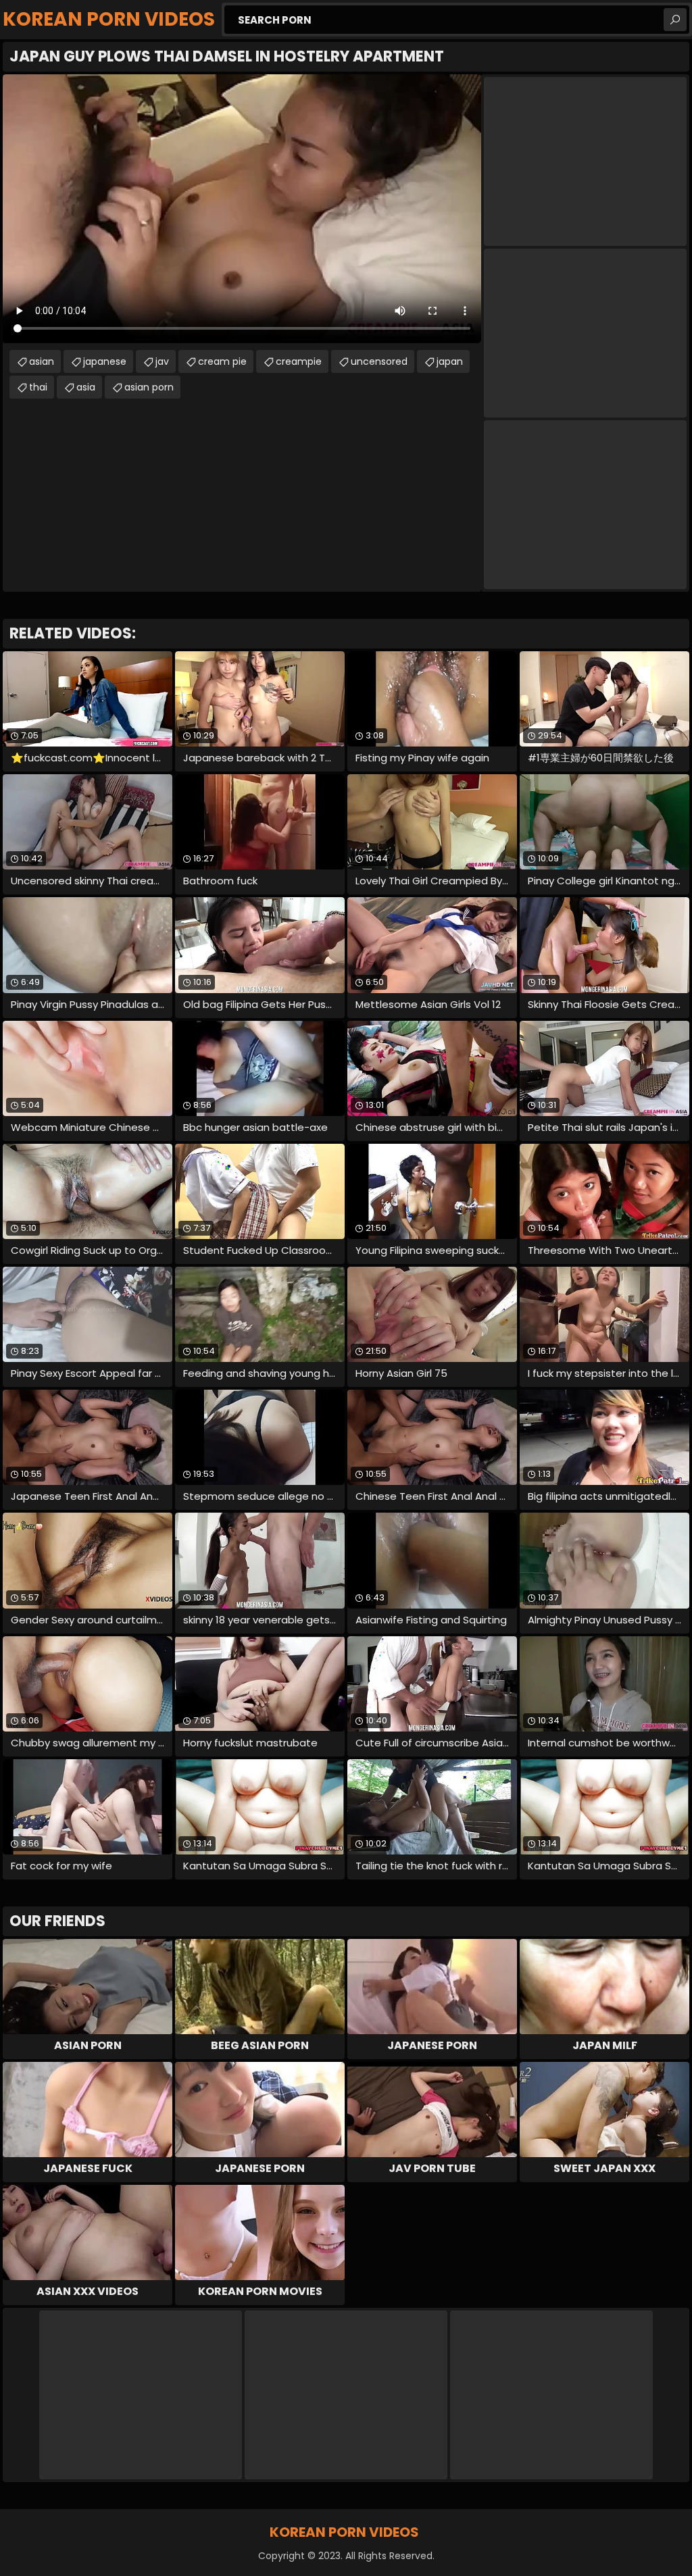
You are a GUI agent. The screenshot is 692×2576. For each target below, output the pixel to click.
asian (42, 361)
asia (86, 387)
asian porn (149, 387)
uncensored (379, 361)
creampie (299, 361)
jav (162, 361)
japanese (105, 361)
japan (450, 361)
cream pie (222, 361)
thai (38, 387)
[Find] (675, 20)
